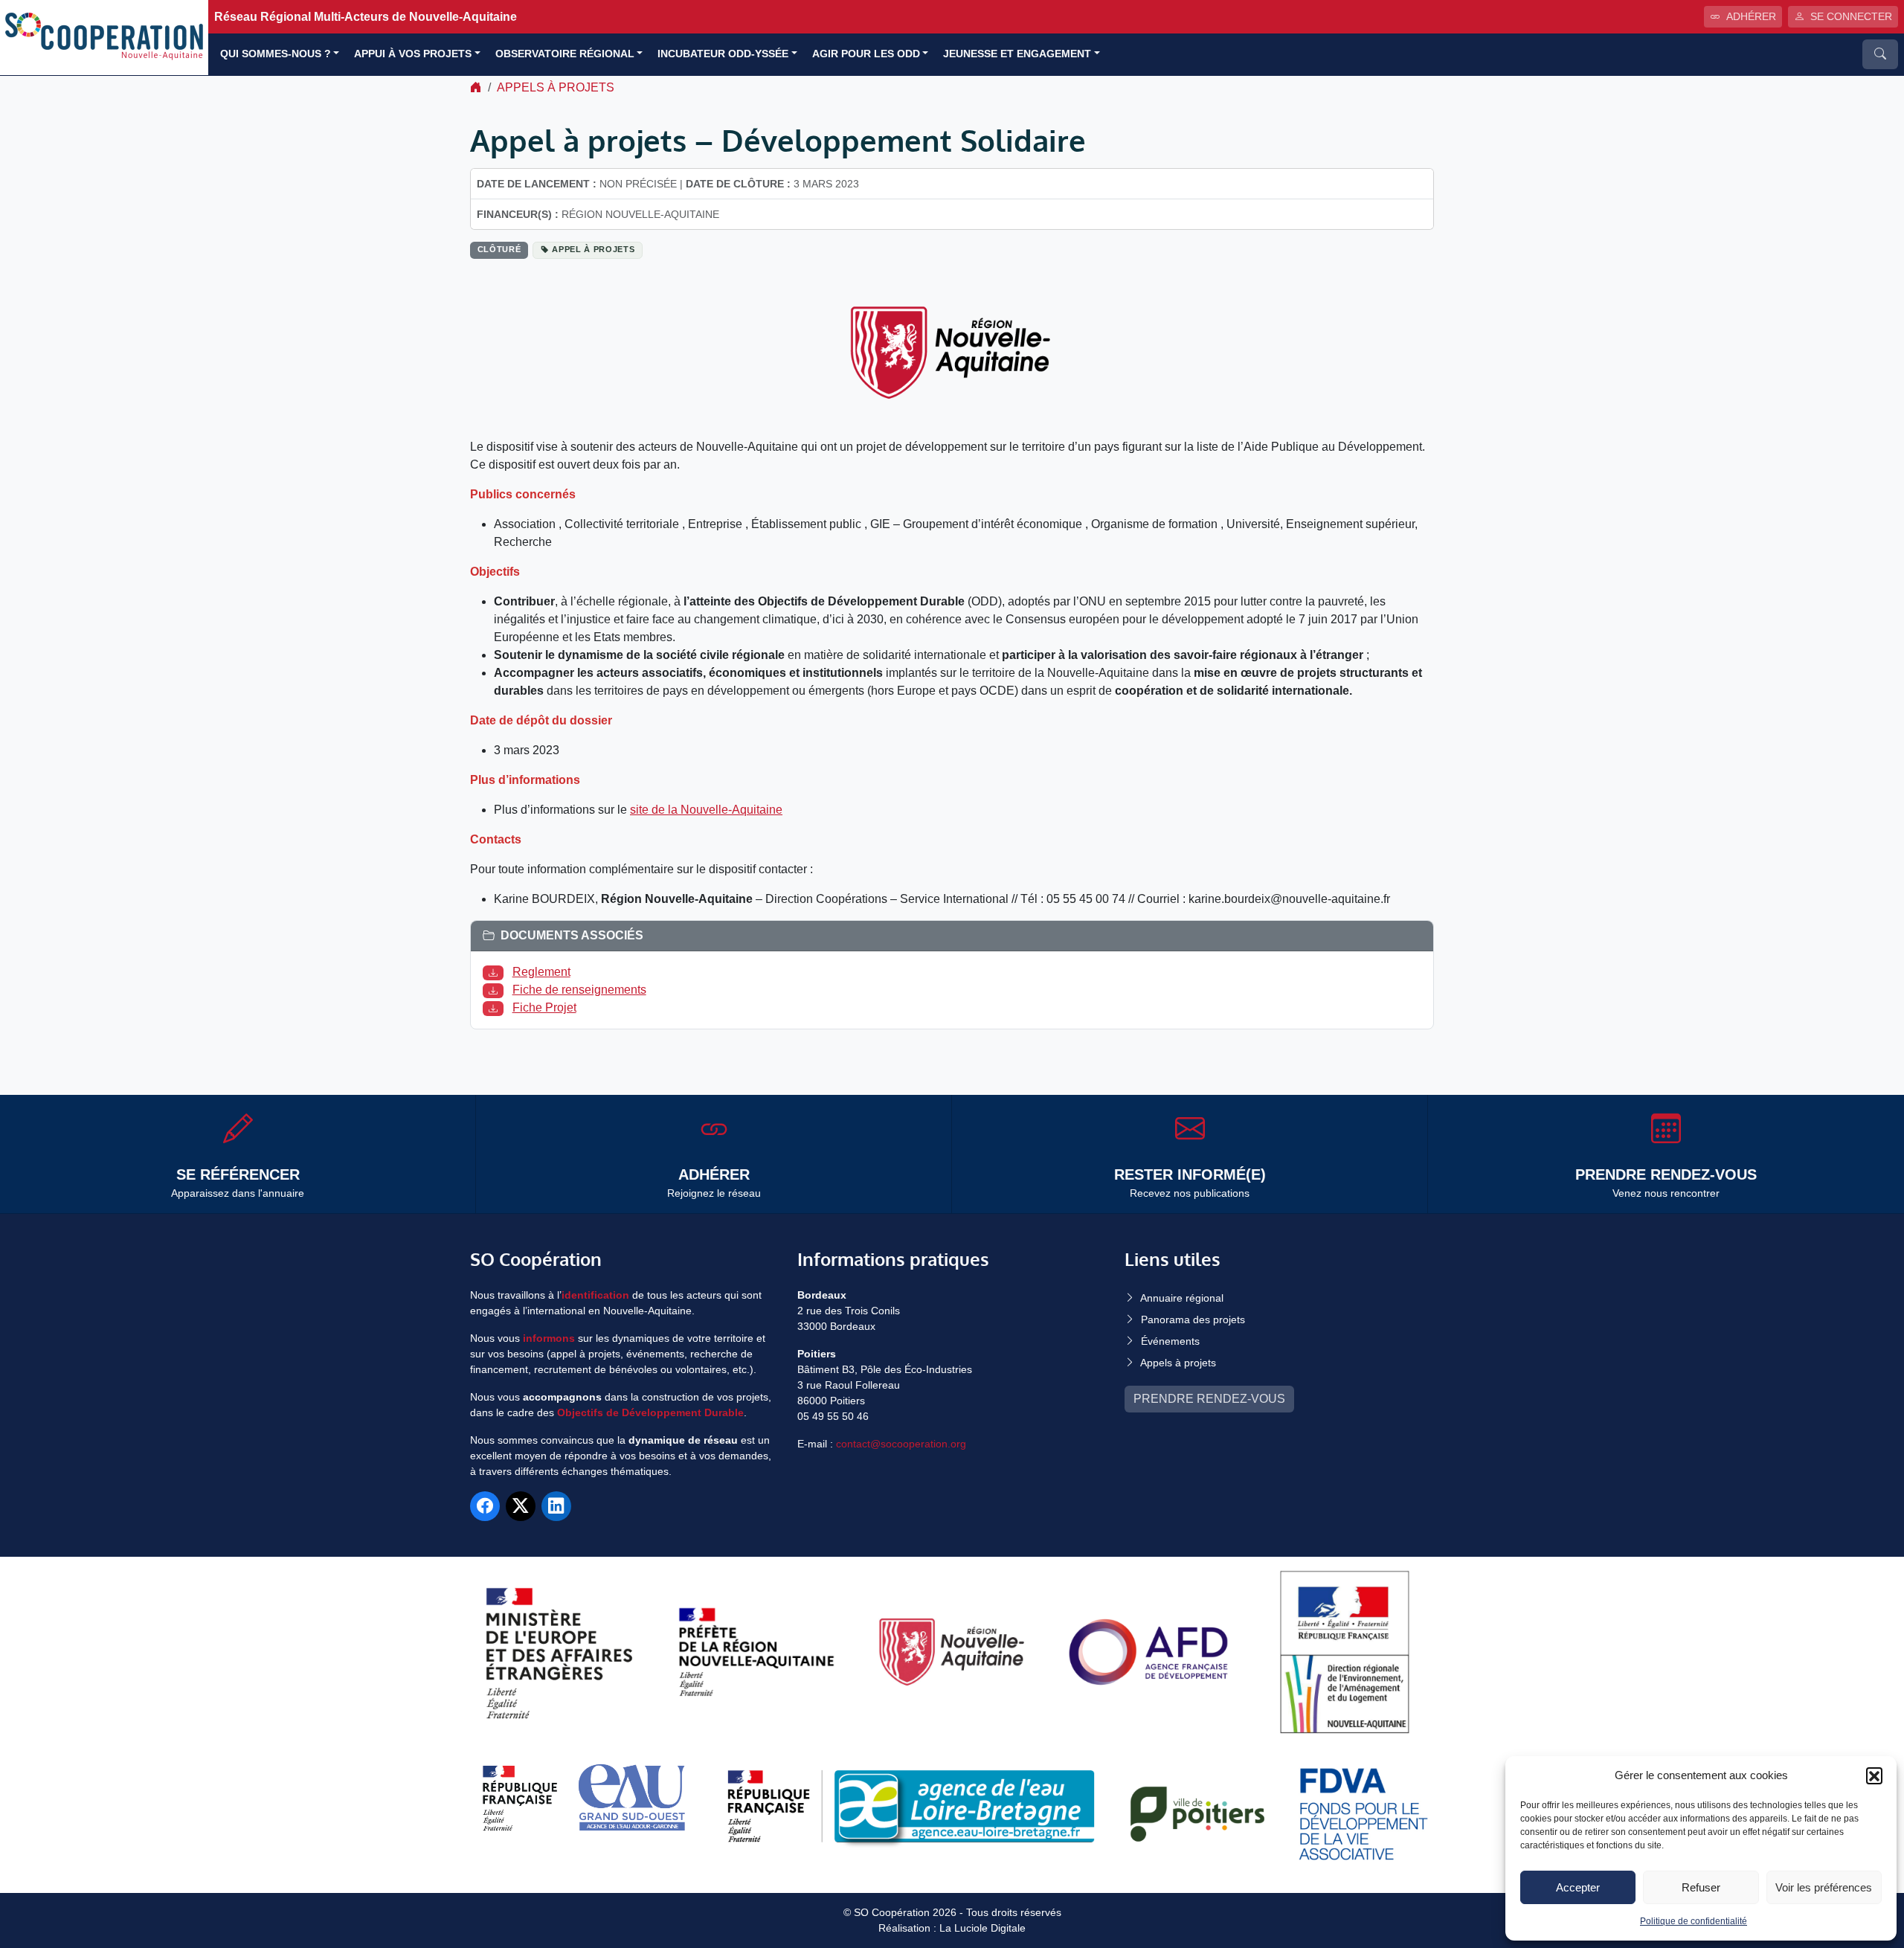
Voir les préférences (1824, 1887)
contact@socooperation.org (901, 1444)
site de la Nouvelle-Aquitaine (706, 810)
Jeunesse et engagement (1017, 54)
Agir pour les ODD (866, 54)
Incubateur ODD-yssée (723, 54)
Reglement (541, 972)
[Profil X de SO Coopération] (521, 1506)
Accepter (1578, 1887)
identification (595, 1295)
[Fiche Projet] (496, 1007)
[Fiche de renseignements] (496, 990)
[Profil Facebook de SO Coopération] (485, 1506)
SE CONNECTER (1851, 16)
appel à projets (593, 249)
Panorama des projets (1193, 1319)
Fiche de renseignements (579, 990)
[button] (1874, 1775)
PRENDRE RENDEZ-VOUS (1209, 1399)
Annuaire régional (1182, 1298)
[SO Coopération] (104, 37)
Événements (1170, 1341)
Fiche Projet (544, 1007)
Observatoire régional (565, 54)
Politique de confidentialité (1694, 1921)
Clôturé (499, 249)
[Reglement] (496, 972)
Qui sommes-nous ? (276, 54)
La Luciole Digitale (982, 1928)
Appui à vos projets (413, 54)
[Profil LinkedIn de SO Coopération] (556, 1506)
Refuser (1701, 1887)
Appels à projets (556, 87)
